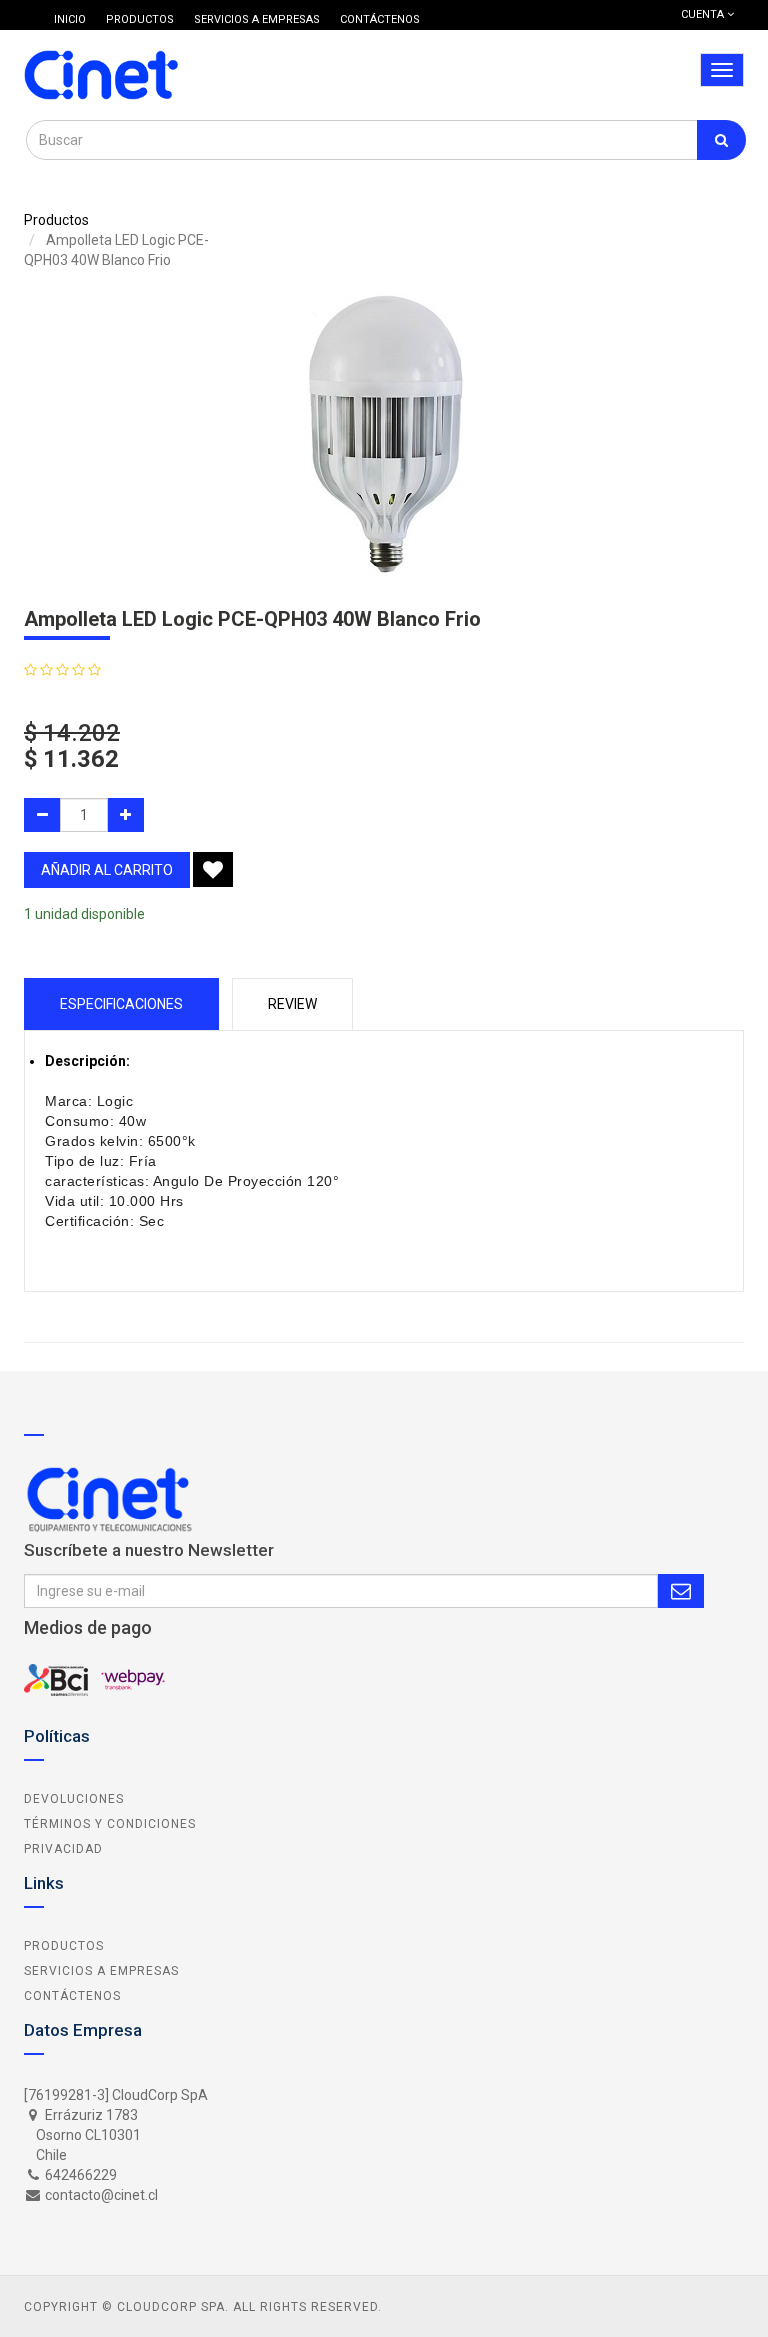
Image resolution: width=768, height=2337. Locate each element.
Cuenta (704, 14)
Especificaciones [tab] (121, 1004)
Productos (56, 220)
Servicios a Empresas (101, 1971)
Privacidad (63, 1849)
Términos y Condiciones (110, 1824)
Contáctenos (72, 1996)
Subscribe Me (681, 1591)
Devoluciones (74, 1799)
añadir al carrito (107, 870)
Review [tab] (292, 1004)
